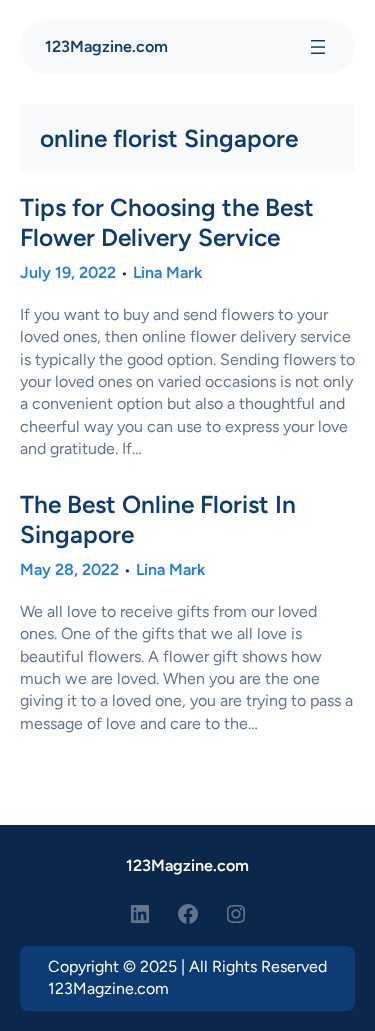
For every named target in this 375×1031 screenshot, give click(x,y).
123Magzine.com (106, 46)
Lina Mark (167, 272)
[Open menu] (318, 47)
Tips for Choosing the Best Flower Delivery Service (167, 222)
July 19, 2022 (68, 272)
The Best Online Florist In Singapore (158, 519)
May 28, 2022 (69, 569)
